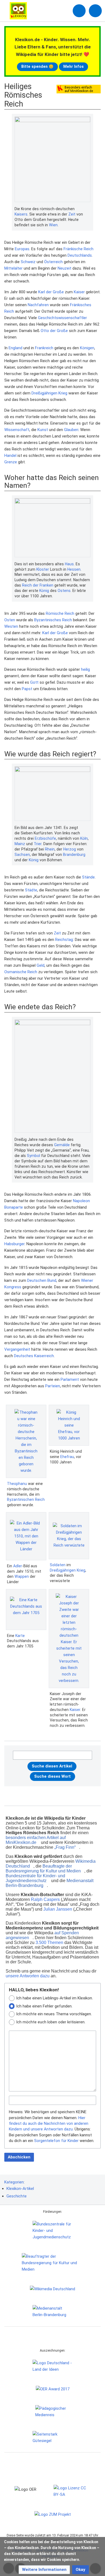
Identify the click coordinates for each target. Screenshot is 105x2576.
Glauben (71, 430)
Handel (10, 456)
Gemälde (62, 1145)
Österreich (53, 262)
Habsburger (14, 1244)
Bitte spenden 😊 (37, 66)
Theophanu (17, 1484)
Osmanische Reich (21, 972)
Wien (53, 225)
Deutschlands (80, 255)
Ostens (64, 591)
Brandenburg (74, 855)
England (15, 348)
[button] (44, 2570)
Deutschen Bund (42, 1280)
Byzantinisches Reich (53, 620)
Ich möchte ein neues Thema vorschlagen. (54, 2014)
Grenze (11, 462)
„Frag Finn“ (65, 1847)
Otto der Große (54, 331)
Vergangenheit (17, 1349)
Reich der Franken (38, 585)
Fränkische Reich (78, 249)
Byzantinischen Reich (26, 1499)
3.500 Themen (49, 1942)
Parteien (53, 1386)
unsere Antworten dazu (28, 1976)
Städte (31, 890)
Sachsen (22, 855)
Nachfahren (38, 305)
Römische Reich (60, 613)
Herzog (70, 849)
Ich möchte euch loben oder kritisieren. (51, 2022)
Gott (34, 682)
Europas (22, 249)
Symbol (34, 1156)
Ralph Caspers (45, 1899)
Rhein (50, 849)
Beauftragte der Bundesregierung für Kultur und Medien (43, 1869)
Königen (87, 348)
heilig (85, 669)
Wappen (22, 1576)
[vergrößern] (88, 209)
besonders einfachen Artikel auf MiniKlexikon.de (36, 1840)
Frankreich (44, 348)
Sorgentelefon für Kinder (56, 2141)
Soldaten (58, 1565)
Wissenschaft (17, 430)
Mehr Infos (73, 66)
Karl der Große (51, 292)
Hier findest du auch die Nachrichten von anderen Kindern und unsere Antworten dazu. (49, 2124)
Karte (20, 1636)
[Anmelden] (79, 11)
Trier (38, 844)
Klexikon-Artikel (20, 2189)
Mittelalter (13, 268)
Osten (10, 620)
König (44, 591)
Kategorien (14, 2182)
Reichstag (64, 940)
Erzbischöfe (45, 838)
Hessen (74, 569)
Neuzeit (64, 268)
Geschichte (17, 2196)
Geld (41, 965)
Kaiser (79, 292)
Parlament (70, 1379)
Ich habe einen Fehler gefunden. (44, 2006)
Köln (84, 838)
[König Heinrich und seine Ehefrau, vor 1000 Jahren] (69, 1425)
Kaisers (21, 214)
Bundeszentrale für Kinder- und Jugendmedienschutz (35, 1878)
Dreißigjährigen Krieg (49, 393)
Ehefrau (67, 1457)
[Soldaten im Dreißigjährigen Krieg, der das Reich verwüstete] (69, 1536)
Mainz (20, 844)
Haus (69, 564)
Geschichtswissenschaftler (62, 318)
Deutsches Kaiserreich (34, 1356)
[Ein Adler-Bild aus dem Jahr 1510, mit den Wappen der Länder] (26, 1536)
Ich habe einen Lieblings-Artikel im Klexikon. (55, 1998)
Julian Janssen (58, 1909)
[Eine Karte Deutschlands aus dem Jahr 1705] (26, 1609)
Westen (11, 626)
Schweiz (28, 262)
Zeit (72, 214)
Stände (88, 877)
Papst (27, 689)
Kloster (43, 569)
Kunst (43, 430)
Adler (18, 1566)
